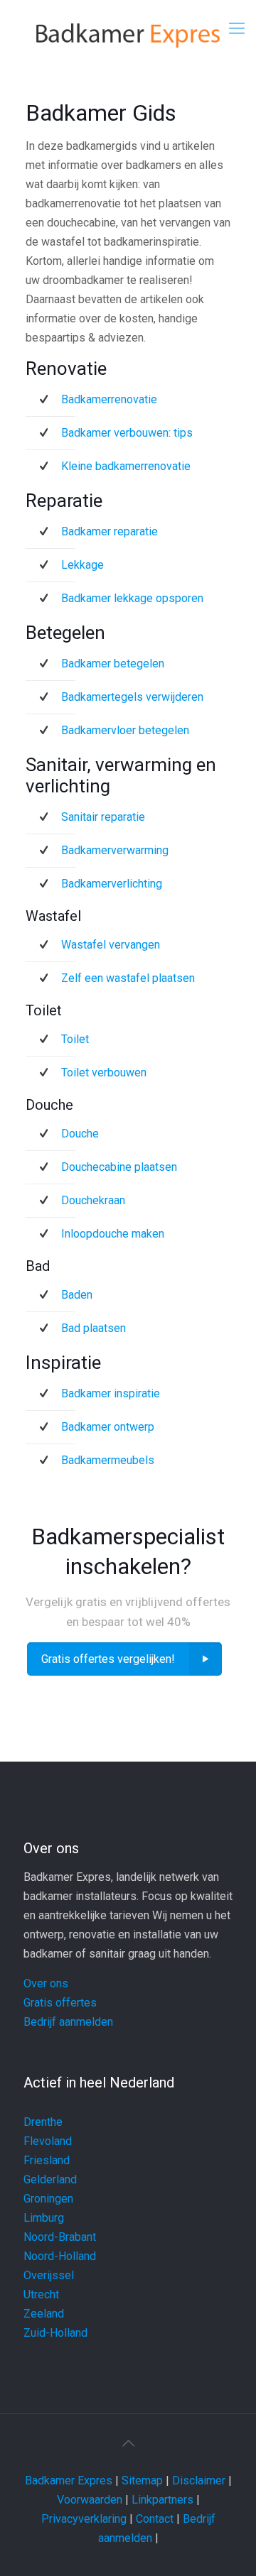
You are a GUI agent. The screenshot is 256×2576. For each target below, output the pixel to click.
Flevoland (48, 2141)
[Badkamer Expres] (128, 36)
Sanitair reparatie (103, 817)
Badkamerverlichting (112, 884)
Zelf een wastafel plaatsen (128, 978)
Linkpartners (162, 2500)
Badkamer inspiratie (111, 1393)
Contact (155, 2519)
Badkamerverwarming (115, 850)
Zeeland (44, 2314)
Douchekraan (93, 1200)
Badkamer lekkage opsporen (132, 598)
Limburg (44, 2218)
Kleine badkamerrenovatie (126, 466)
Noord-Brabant (60, 2237)
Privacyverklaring (84, 2519)
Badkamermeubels (108, 1460)
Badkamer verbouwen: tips (127, 433)
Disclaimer (199, 2481)
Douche (80, 1134)
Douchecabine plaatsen (119, 1167)
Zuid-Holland (55, 2333)
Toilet (75, 1039)
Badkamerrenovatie (109, 399)
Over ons (46, 1983)
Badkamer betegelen (113, 664)
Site (132, 2481)
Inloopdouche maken (113, 1234)
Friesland (47, 2160)
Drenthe (43, 2122)
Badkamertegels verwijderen (132, 697)
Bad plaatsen (94, 1328)
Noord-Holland (60, 2256)
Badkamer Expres (69, 2481)
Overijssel (49, 2275)
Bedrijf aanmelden (68, 2022)
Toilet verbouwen (104, 1073)
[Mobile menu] (237, 28)
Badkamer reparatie (110, 531)
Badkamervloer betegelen (125, 730)
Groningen (48, 2199)
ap (157, 2481)
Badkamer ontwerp (108, 1427)
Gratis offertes (60, 2003)
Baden (77, 1295)
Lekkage (82, 565)
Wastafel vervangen (111, 945)
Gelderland (50, 2179)
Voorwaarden (90, 2500)
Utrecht (41, 2294)
